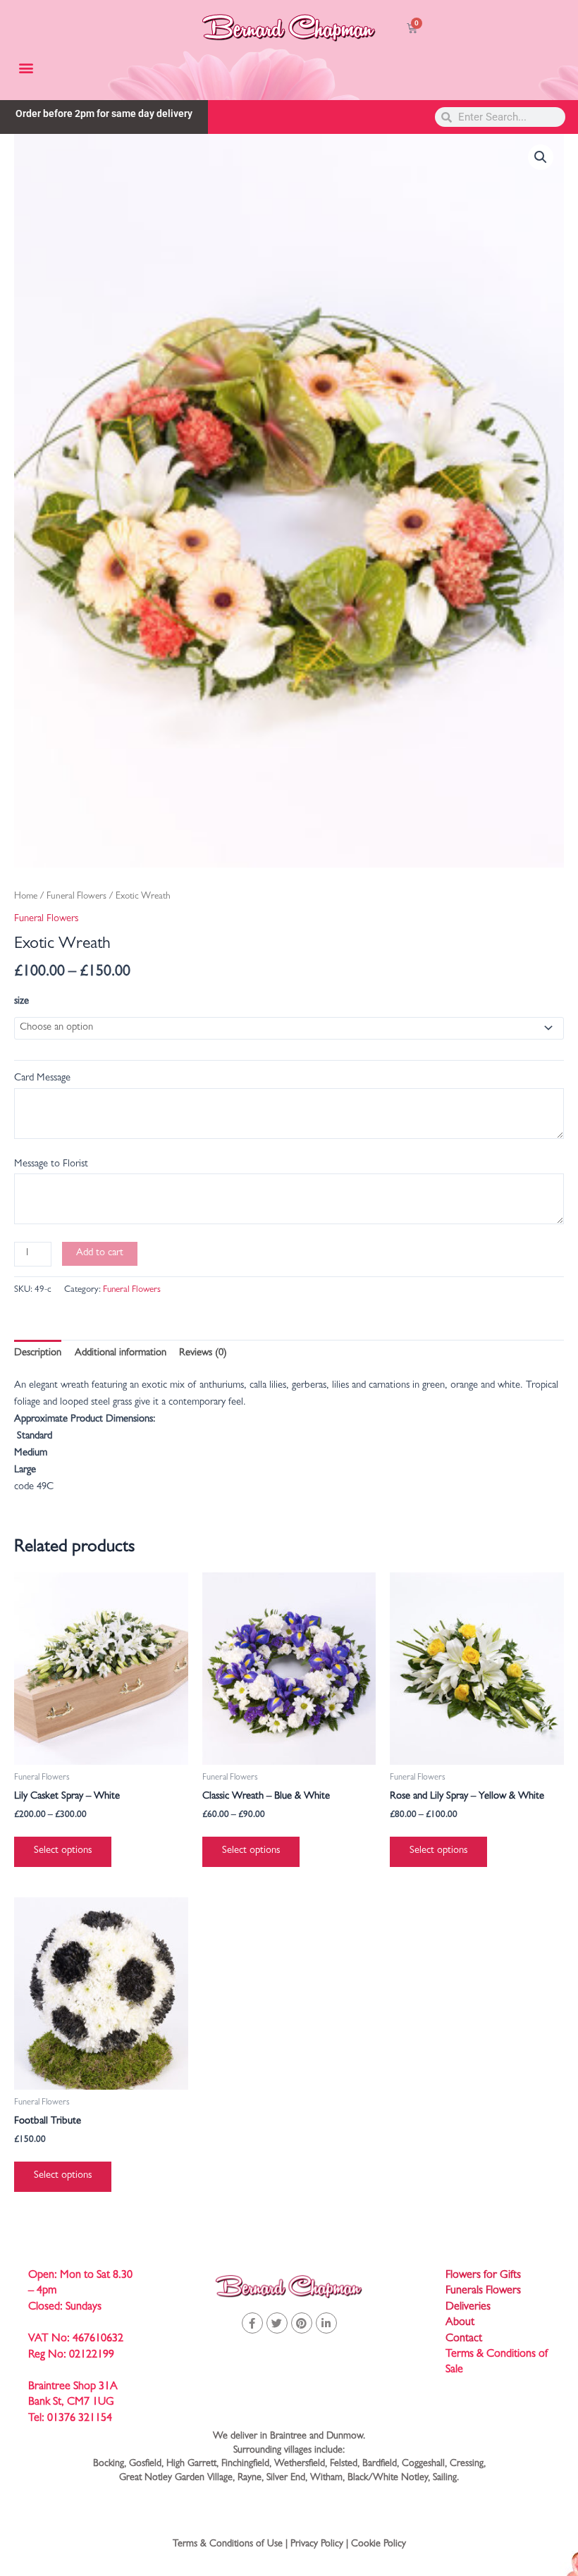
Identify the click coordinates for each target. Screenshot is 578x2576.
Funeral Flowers (76, 897)
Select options (63, 1851)
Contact (464, 2339)
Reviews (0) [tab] (203, 1354)
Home (26, 897)
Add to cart (100, 1253)
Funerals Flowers (483, 2291)
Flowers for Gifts (483, 2276)
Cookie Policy (379, 2544)
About (460, 2323)
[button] (26, 67)
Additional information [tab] (121, 1354)
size (21, 1002)
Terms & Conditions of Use (228, 2544)
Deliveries (468, 2307)
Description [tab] (38, 1354)
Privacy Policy (317, 2544)
